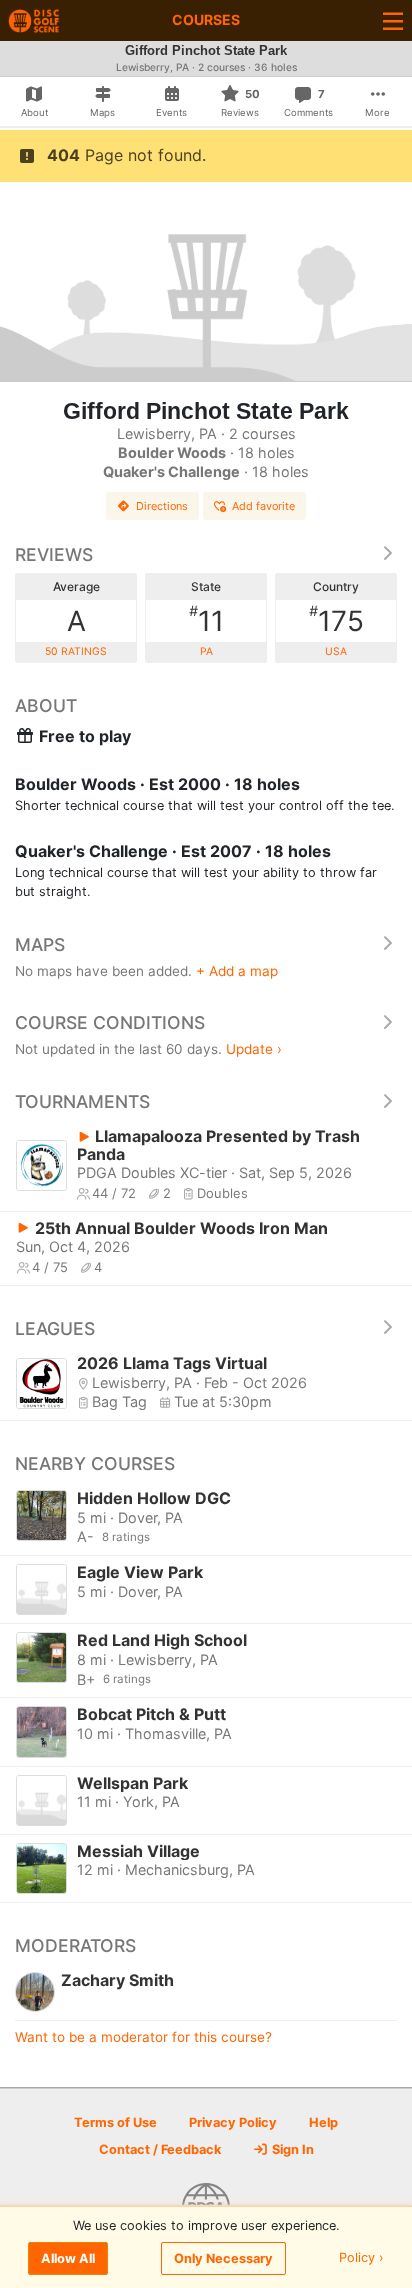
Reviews (54, 554)
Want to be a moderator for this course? (143, 2037)
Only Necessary (223, 2258)
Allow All (68, 2258)
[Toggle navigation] (393, 20)
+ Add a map (237, 971)
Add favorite (263, 506)
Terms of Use (115, 2122)
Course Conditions (110, 1022)
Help (323, 2122)
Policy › (361, 2258)
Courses (206, 19)
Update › (254, 1049)
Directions (162, 506)
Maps (40, 944)
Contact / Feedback (160, 2149)
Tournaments (82, 1101)
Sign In (291, 2149)
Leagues (55, 1328)
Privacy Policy (233, 2122)
